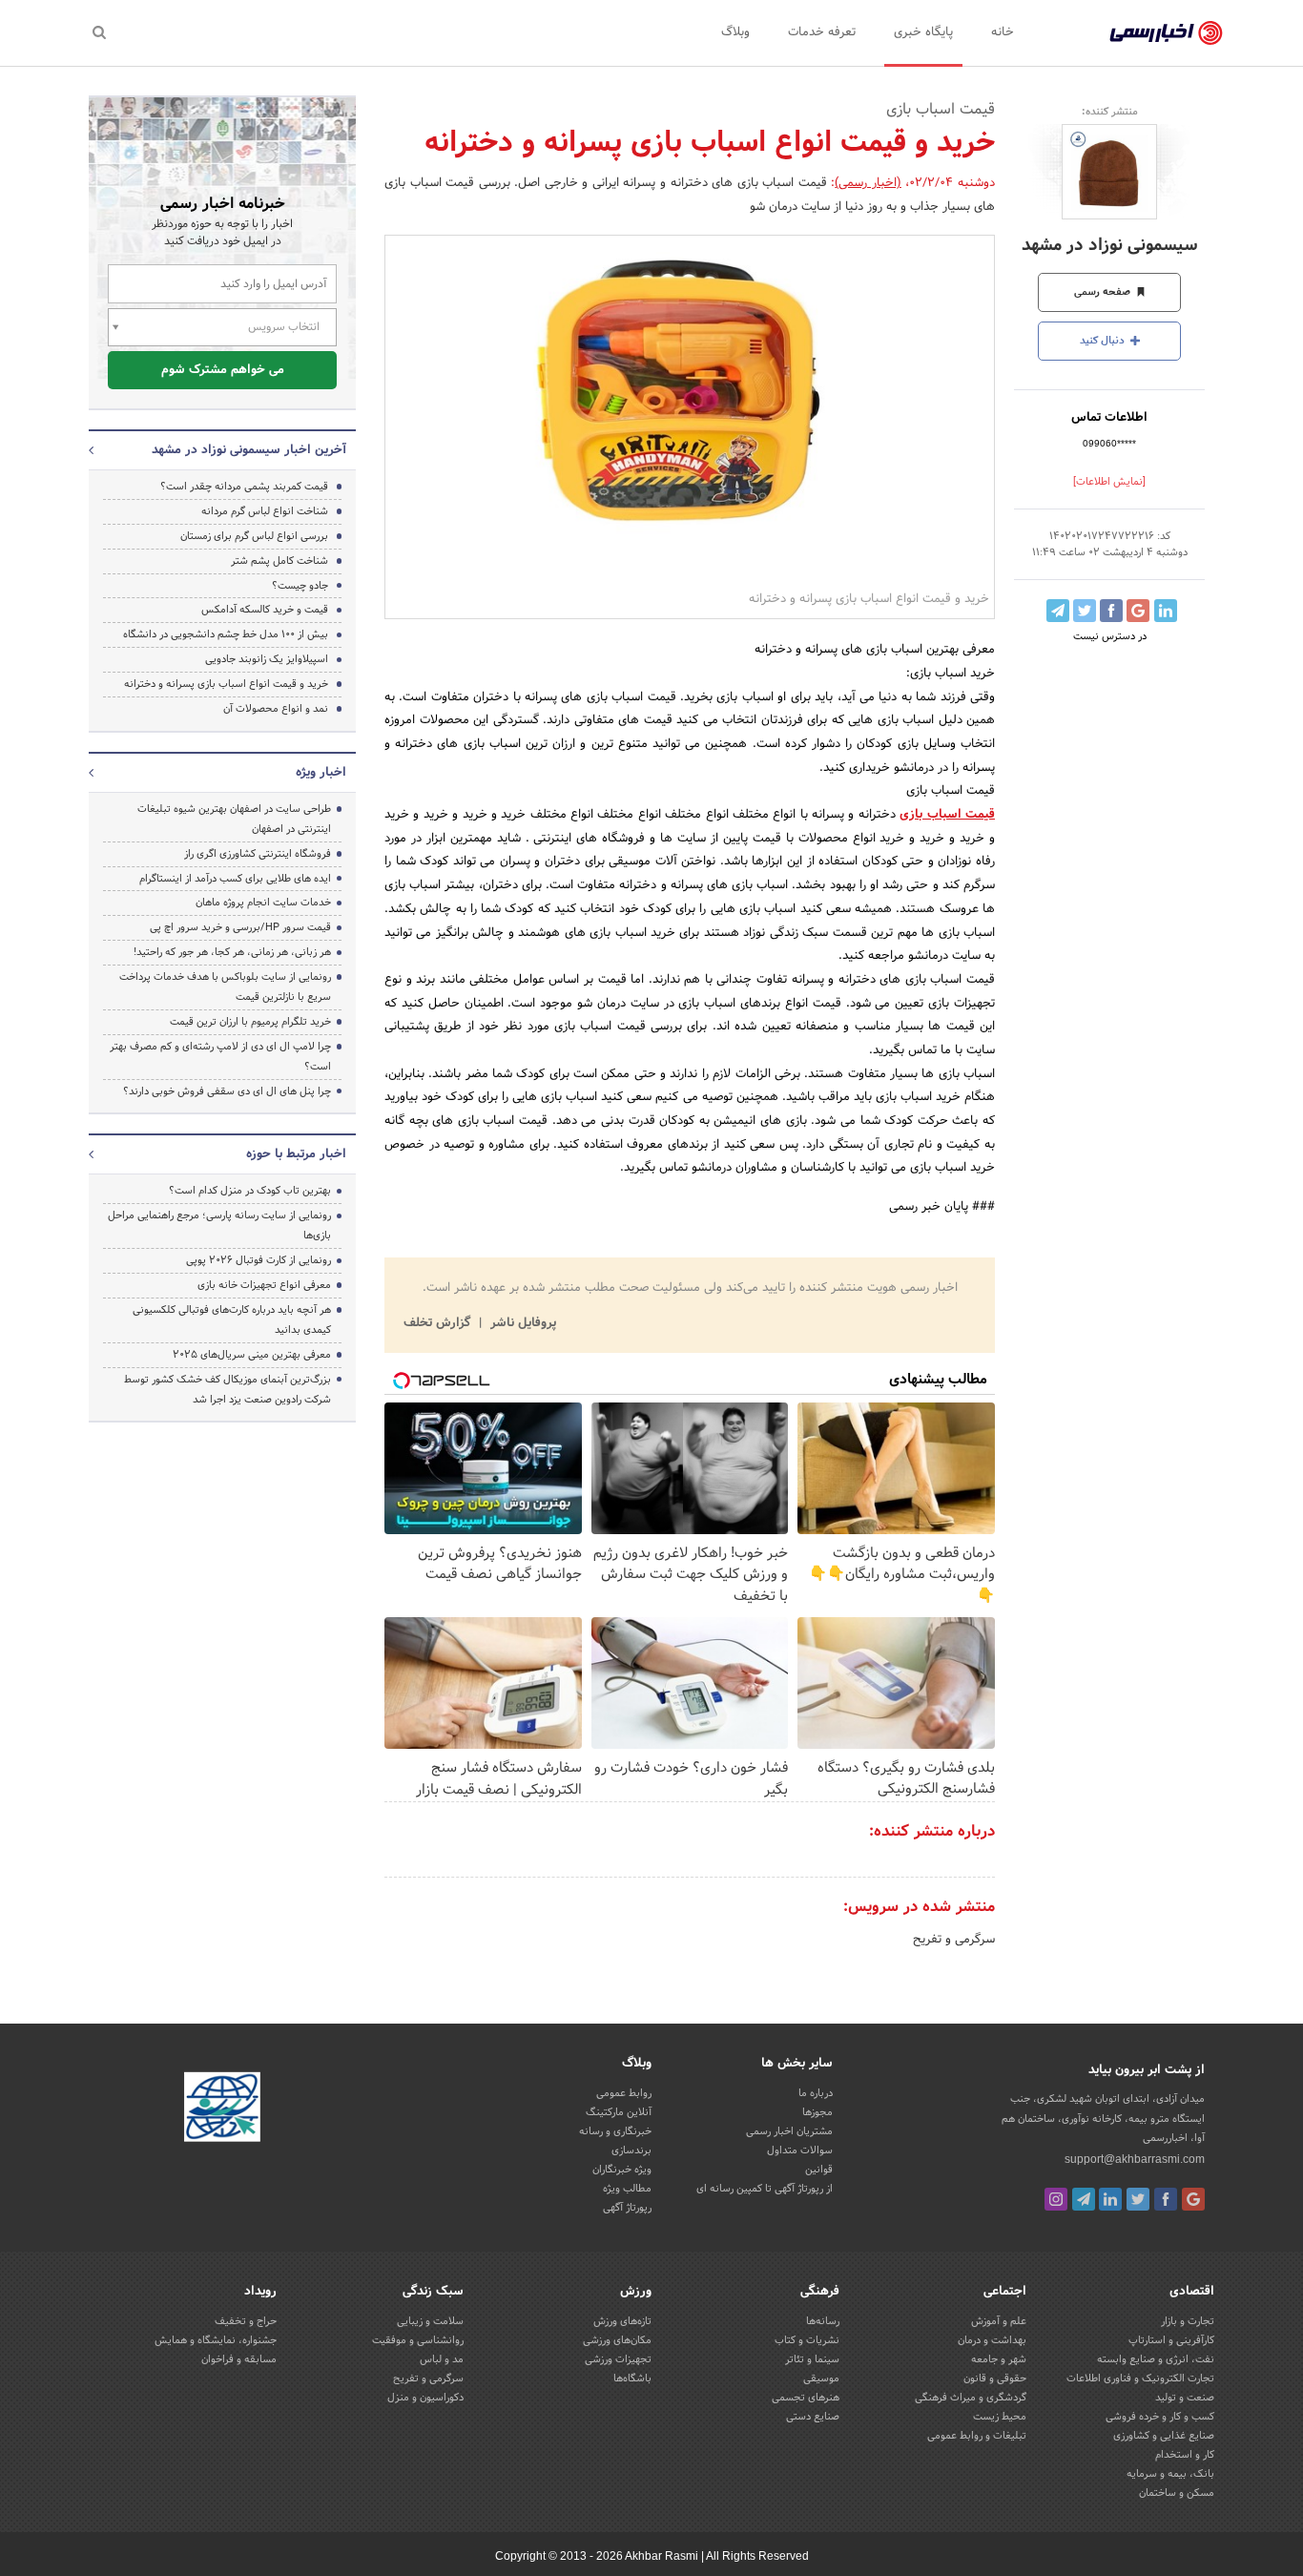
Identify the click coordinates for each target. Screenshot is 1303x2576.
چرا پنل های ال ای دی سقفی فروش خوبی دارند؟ (227, 1091)
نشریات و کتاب (807, 2340)
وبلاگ (735, 32)
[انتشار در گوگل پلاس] (1138, 611)
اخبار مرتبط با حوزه (296, 1154)
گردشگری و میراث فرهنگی (971, 2398)
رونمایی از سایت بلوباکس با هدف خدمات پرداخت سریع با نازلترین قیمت (225, 987)
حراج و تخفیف (246, 2321)
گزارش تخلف (439, 1323)
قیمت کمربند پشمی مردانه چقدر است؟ (244, 487)
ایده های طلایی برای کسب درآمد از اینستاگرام (235, 879)
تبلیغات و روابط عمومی (977, 2436)
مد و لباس (442, 2359)
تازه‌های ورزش (622, 2321)
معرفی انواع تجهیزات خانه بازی (264, 1285)
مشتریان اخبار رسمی (789, 2131)
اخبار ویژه (321, 773)
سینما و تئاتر (812, 2359)
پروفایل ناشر (521, 1323)
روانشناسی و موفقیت (418, 2340)
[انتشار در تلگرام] (1058, 611)
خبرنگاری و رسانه (615, 2131)
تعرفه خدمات (822, 32)
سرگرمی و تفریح (954, 1940)
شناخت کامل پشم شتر (279, 561)
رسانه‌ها (823, 2321)
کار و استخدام (1185, 2455)
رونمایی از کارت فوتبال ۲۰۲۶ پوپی (259, 1260)
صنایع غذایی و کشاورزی (1164, 2436)
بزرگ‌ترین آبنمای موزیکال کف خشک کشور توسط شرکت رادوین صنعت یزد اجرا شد (228, 1390)
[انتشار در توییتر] (1085, 611)
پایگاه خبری (923, 32)
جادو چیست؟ (300, 586)
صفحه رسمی (1104, 292)
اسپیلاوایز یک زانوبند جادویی (267, 659)
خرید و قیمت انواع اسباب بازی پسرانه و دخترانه (226, 684)
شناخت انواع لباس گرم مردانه (265, 511)
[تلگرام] (1084, 2199)
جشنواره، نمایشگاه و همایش (216, 2340)
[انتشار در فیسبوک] (1111, 611)
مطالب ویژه (627, 2189)
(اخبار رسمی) (868, 183)
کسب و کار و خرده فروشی (1160, 2417)
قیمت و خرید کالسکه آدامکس (265, 610)
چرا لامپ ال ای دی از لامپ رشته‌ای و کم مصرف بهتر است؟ (220, 1057)
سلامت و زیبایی (430, 2321)
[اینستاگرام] (1056, 2199)
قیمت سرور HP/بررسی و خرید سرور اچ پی (240, 927)
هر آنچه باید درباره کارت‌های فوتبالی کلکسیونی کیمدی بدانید (232, 1320)
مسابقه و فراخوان (239, 2359)
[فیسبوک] (1166, 2199)
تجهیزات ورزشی (618, 2359)
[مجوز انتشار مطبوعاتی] (222, 2110)
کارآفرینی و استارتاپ (1171, 2340)
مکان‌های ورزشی (617, 2340)
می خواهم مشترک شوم (223, 370)
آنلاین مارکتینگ (619, 2112)
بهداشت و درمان (992, 2340)
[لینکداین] (1110, 2199)
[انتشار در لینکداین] (1166, 611)
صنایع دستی (813, 2417)
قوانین (819, 2170)
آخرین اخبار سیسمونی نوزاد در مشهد (249, 450)
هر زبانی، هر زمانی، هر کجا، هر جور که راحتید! (232, 952)
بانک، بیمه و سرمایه (1170, 2474)
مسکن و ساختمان (1177, 2493)
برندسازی (631, 2150)
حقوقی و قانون (995, 2379)
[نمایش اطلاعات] (1109, 482)
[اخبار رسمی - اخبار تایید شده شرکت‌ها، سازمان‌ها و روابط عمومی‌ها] (1166, 33)
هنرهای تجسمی (806, 2398)
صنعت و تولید (1185, 2398)
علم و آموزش (999, 2321)
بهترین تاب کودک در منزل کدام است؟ (250, 1191)
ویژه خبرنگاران (622, 2170)
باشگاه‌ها (632, 2379)
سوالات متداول (800, 2150)
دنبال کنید (1104, 341)
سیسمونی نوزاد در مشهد (1110, 246)
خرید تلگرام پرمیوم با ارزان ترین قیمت (250, 1022)
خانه (1003, 32)
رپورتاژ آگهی (627, 2208)
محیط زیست (1000, 2417)
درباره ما (816, 2093)
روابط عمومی (624, 2093)
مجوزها (817, 2112)
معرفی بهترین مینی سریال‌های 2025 (252, 1355)
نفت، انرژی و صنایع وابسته (1156, 2359)
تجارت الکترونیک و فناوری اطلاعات (1140, 2379)
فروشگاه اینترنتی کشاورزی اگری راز (258, 854)
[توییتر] (1138, 2199)
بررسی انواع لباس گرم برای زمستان (254, 536)
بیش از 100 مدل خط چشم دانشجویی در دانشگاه (226, 634)
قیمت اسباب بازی (947, 815)
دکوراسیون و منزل (425, 2398)
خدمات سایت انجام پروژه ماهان (263, 903)
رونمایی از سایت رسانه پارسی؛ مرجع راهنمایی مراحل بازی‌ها (219, 1226)
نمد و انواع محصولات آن (276, 709)
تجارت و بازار (1188, 2321)
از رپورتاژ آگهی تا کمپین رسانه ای (765, 2189)
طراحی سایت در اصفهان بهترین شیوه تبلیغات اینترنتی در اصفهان (234, 819)
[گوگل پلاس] (1193, 2199)
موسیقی (821, 2379)
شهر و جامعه (999, 2359)
